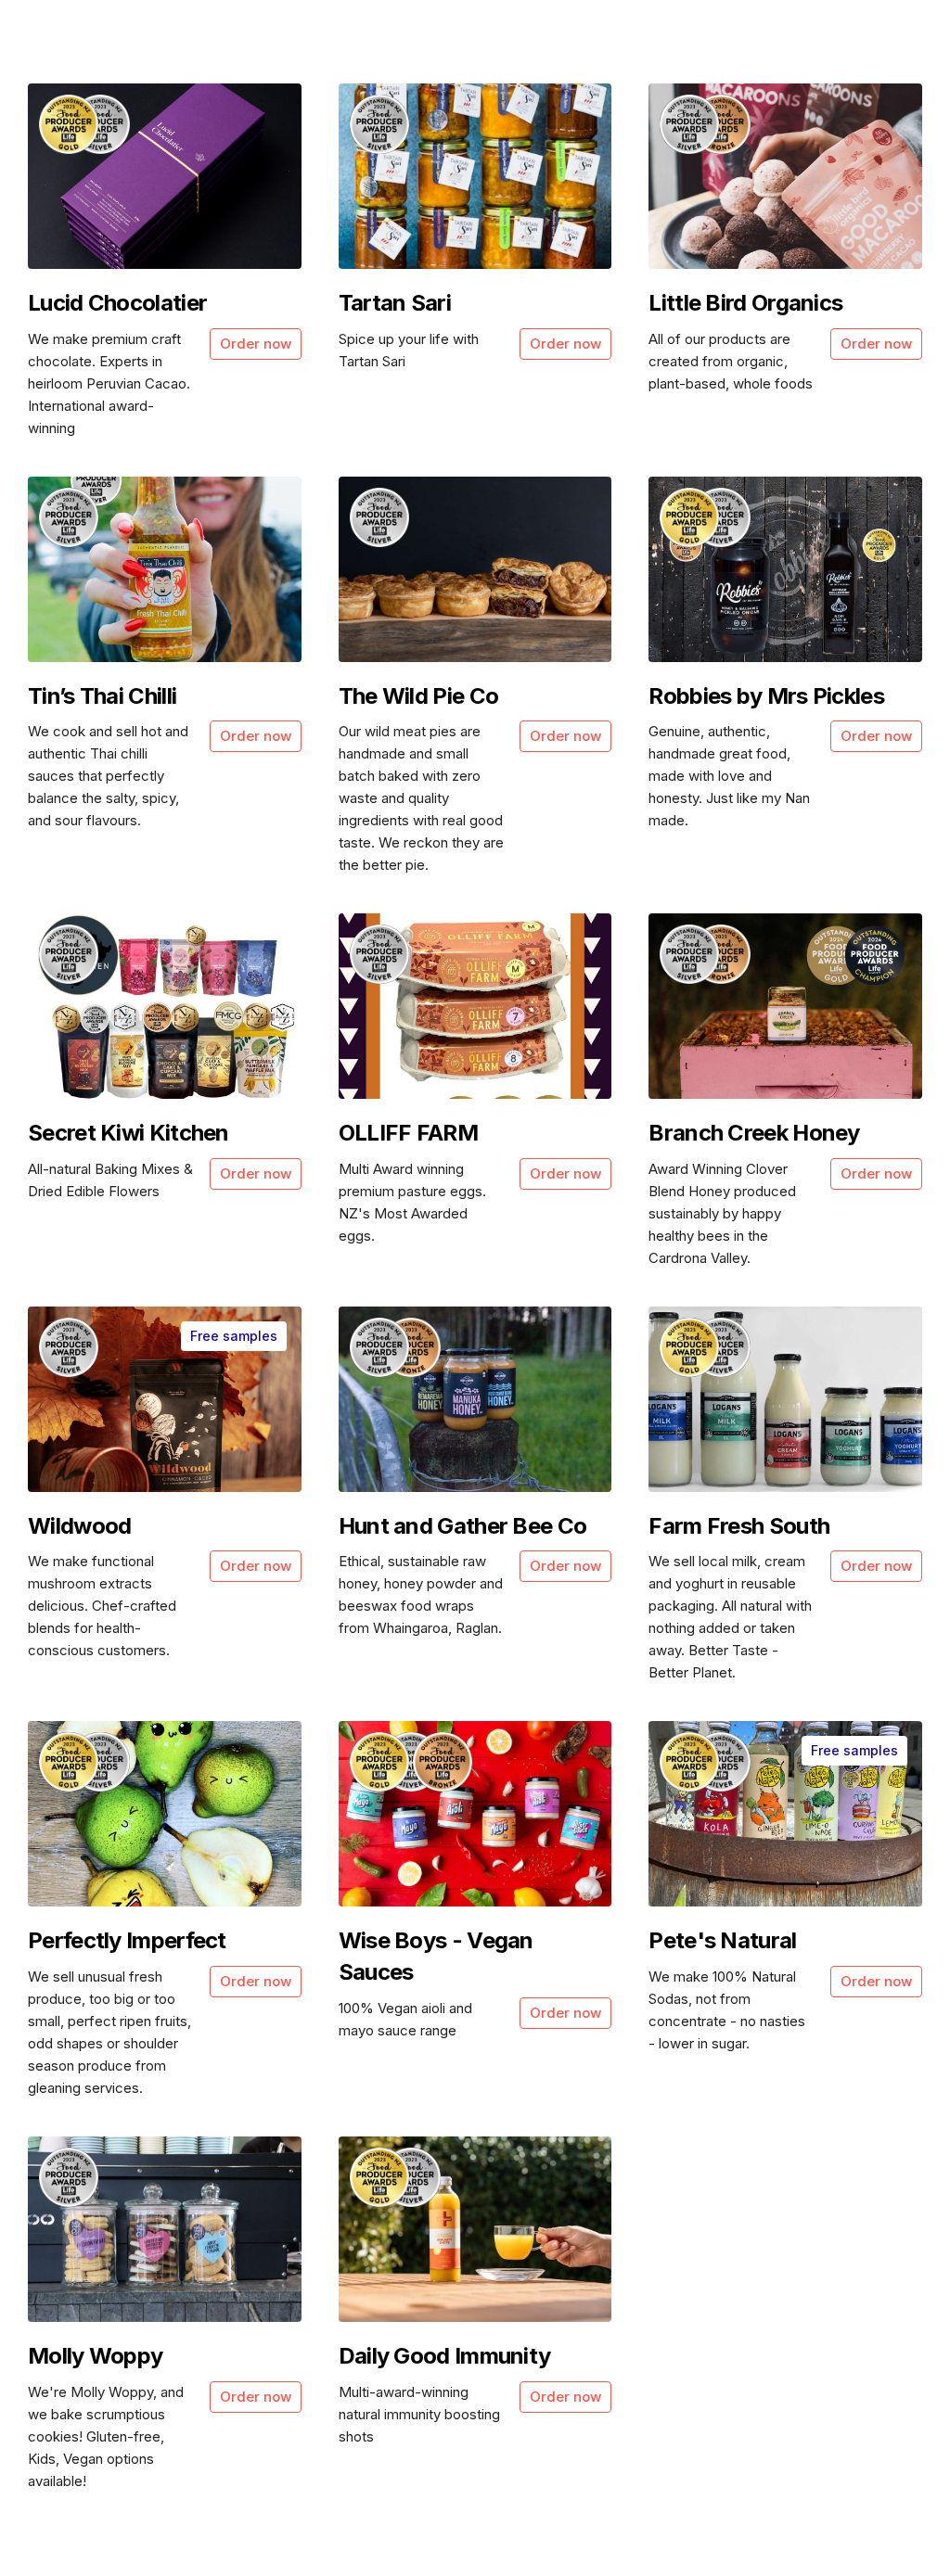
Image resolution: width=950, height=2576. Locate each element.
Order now (256, 344)
